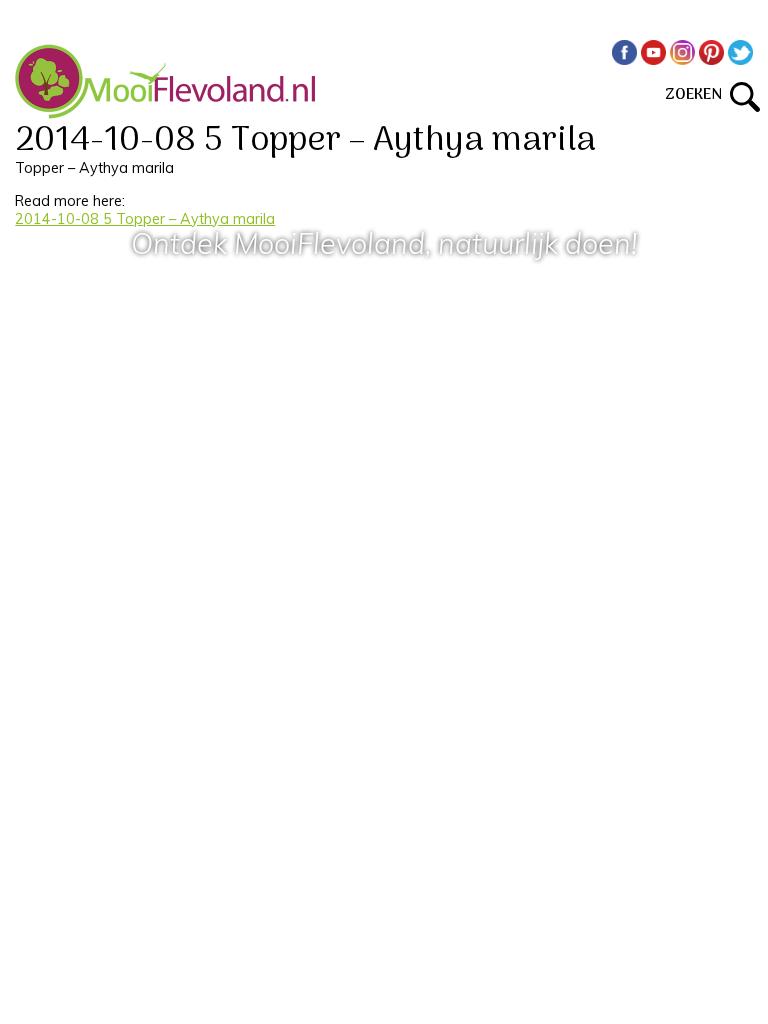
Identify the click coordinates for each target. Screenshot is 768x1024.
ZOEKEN (697, 95)
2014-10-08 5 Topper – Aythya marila (145, 219)
